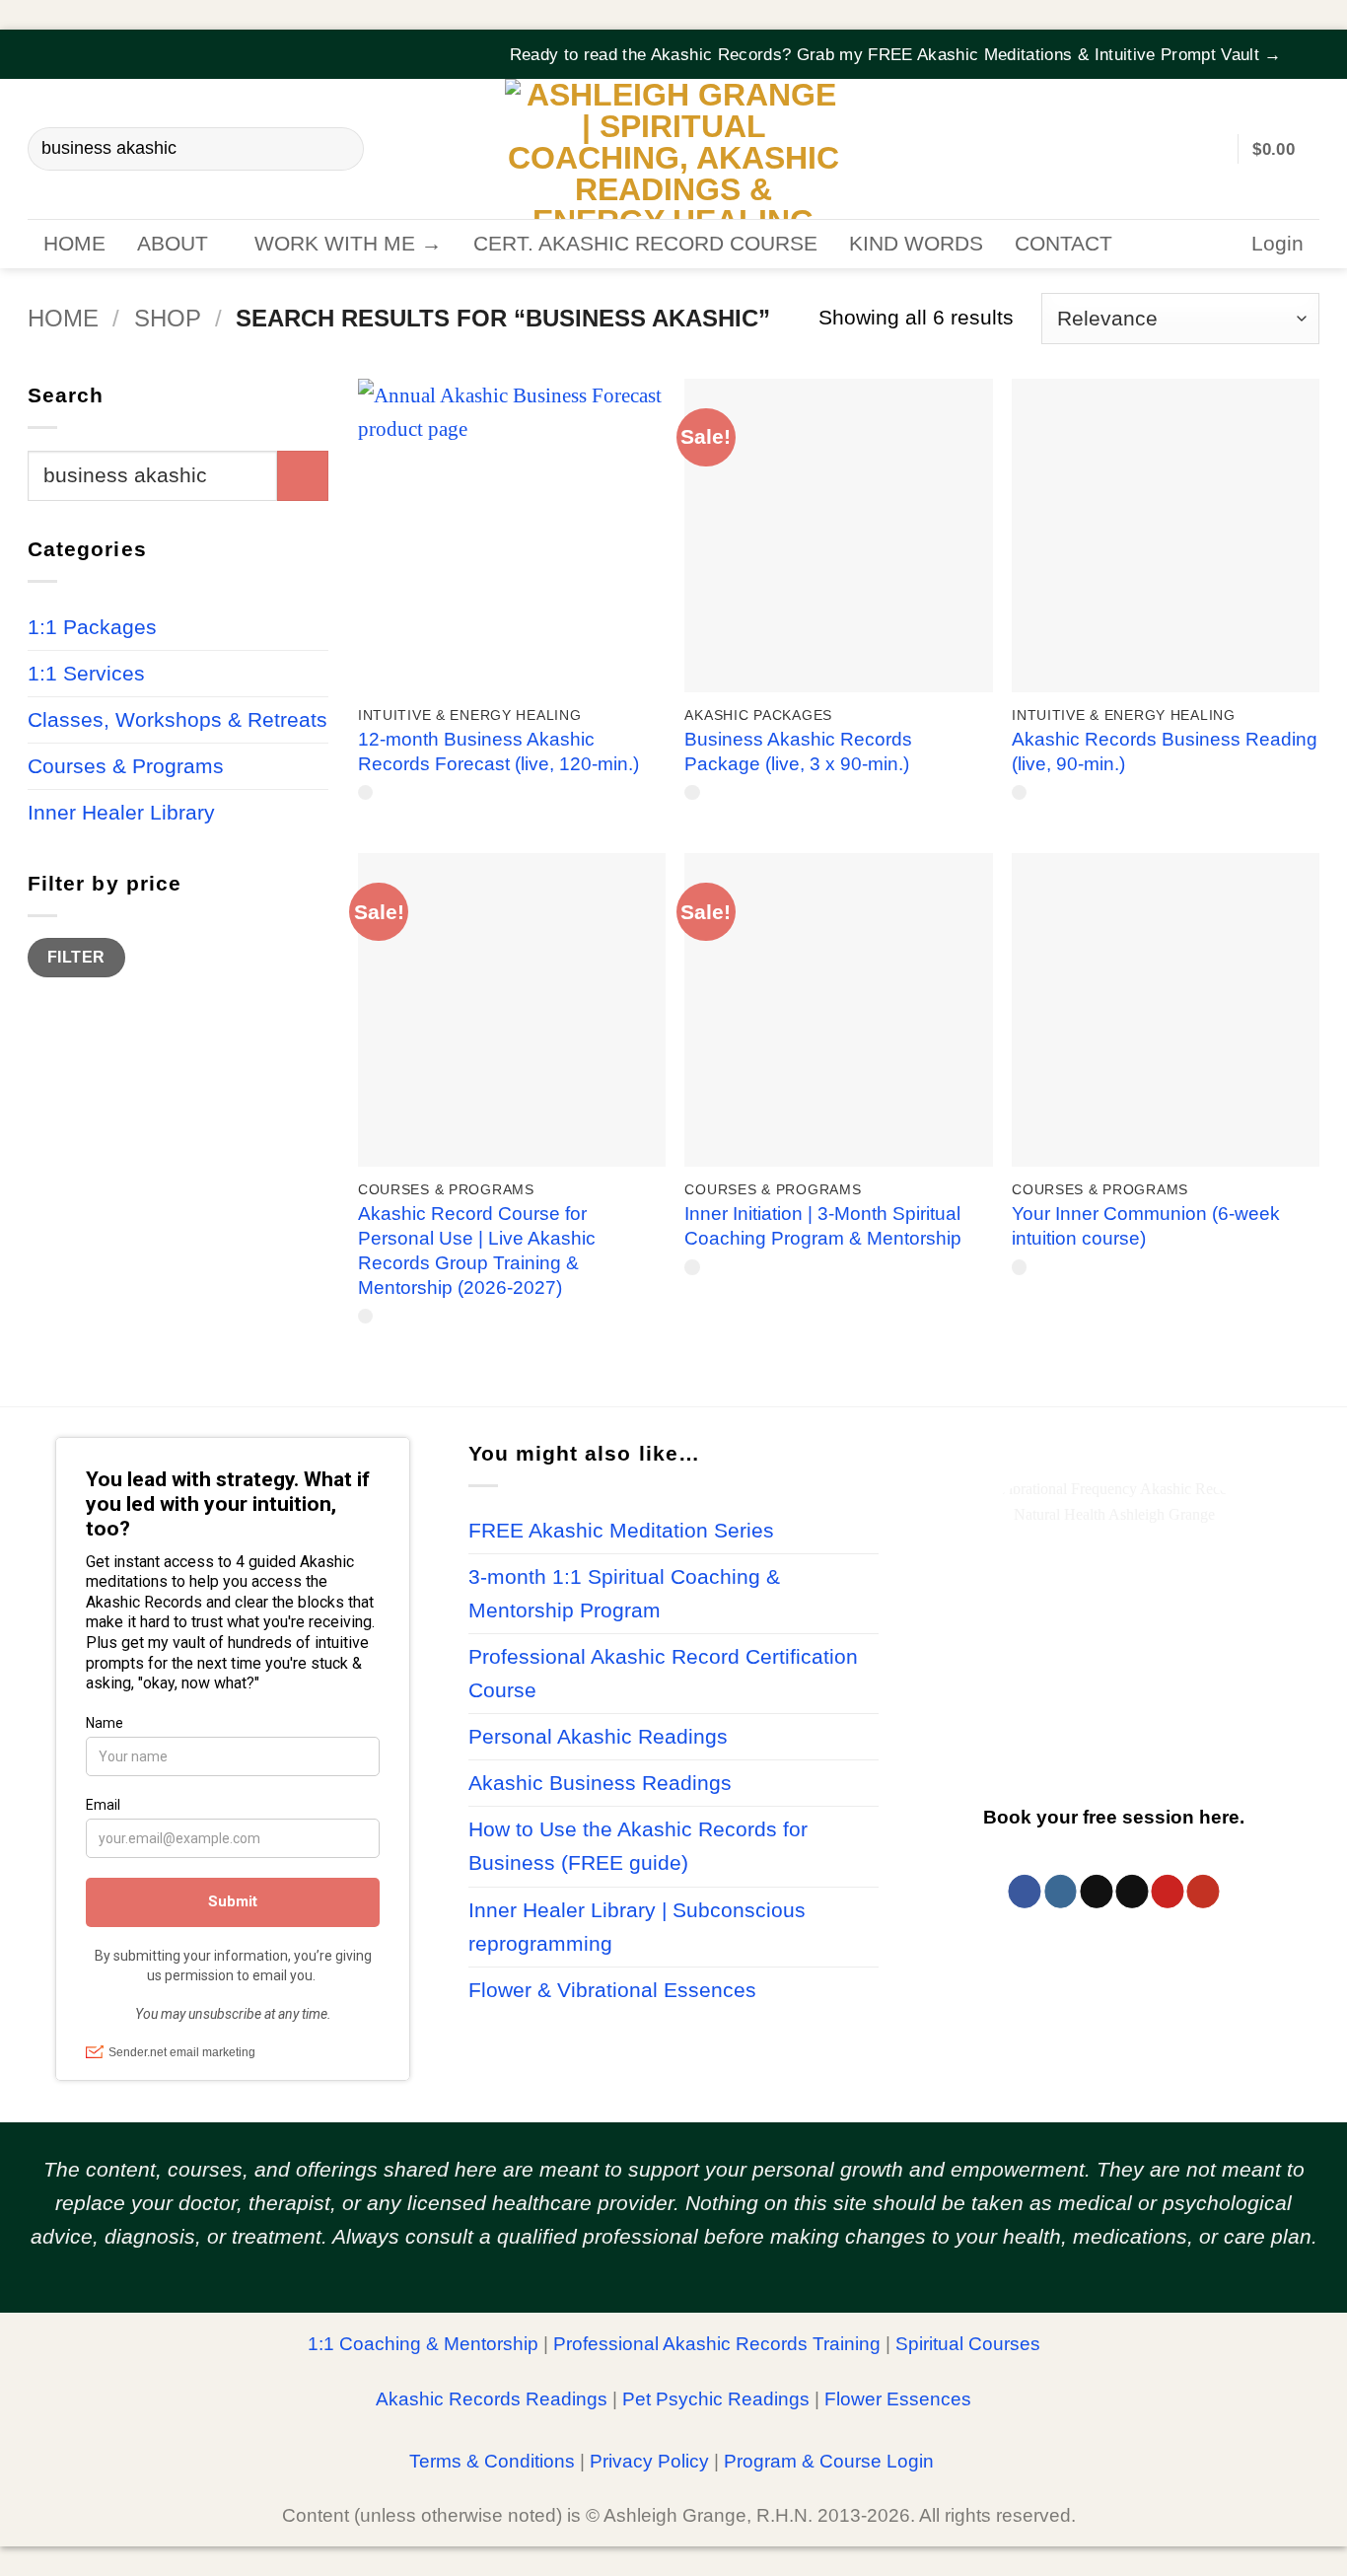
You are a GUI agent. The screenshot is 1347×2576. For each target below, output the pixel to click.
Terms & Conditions (492, 2461)
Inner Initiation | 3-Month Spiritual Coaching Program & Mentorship (823, 1226)
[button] (1307, 42)
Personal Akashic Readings (598, 1737)
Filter (76, 957)
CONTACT (1063, 244)
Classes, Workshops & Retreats (177, 719)
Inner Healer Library (121, 812)
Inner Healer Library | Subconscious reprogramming (637, 1927)
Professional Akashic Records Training (717, 2344)
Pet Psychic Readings (716, 2399)
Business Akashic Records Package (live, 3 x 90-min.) (798, 751)
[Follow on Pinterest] (1167, 1892)
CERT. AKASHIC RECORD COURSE (645, 244)
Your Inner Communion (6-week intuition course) (1146, 1226)
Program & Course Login (829, 2461)
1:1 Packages (92, 626)
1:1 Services (86, 673)
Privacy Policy (649, 2461)
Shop (168, 318)
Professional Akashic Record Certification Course (663, 1674)
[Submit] (338, 149)
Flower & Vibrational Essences (612, 1990)
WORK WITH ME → (348, 244)
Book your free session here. (1114, 1816)
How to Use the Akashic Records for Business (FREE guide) (638, 1846)
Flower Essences (898, 2399)
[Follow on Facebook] (1025, 1892)
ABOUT (173, 244)
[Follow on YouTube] (1203, 1892)
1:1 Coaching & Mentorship (423, 2344)
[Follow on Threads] (1096, 1892)
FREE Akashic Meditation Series (621, 1531)
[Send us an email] (1132, 1892)
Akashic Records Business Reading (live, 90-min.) (1165, 751)
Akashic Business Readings (600, 1783)
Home (63, 318)
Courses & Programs (126, 765)
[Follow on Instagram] (1061, 1892)
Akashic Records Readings (492, 2399)
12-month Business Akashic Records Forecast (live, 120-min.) (498, 751)
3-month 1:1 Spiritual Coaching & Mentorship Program (624, 1594)
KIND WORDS (916, 244)
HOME (74, 244)
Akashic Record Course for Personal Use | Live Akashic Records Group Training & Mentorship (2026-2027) (477, 1251)
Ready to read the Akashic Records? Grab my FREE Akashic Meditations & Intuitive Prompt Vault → (896, 55)
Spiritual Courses (968, 2344)
